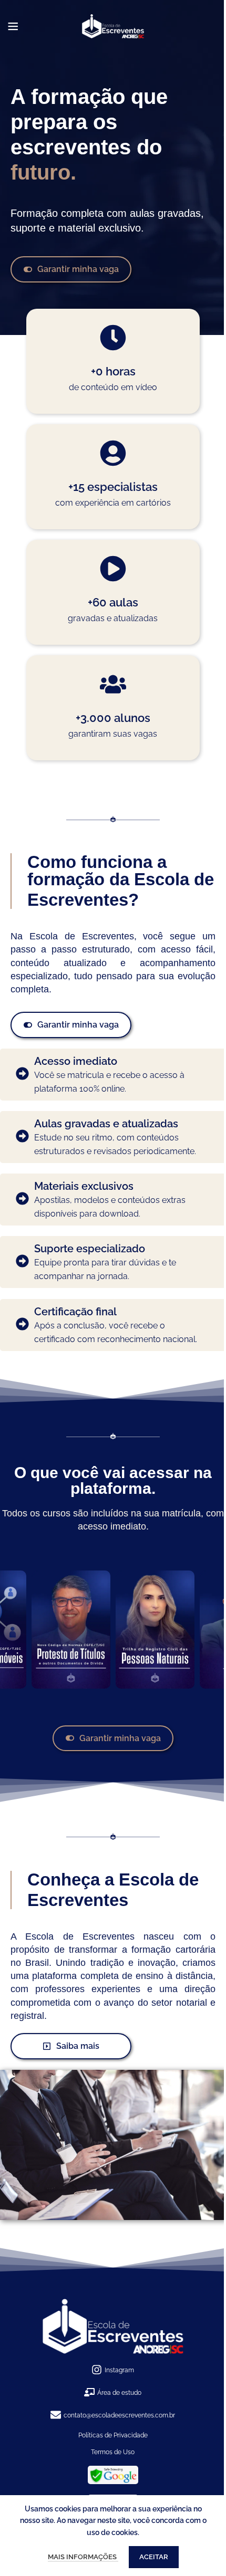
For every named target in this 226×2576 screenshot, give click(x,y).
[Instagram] (97, 2370)
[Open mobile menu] (13, 26)
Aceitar (154, 2557)
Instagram (119, 2370)
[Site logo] (113, 26)
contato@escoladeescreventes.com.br (119, 2415)
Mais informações (83, 2557)
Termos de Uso (113, 2452)
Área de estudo (119, 2393)
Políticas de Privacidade (113, 2435)
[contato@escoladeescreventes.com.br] (56, 2416)
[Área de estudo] (89, 2393)
